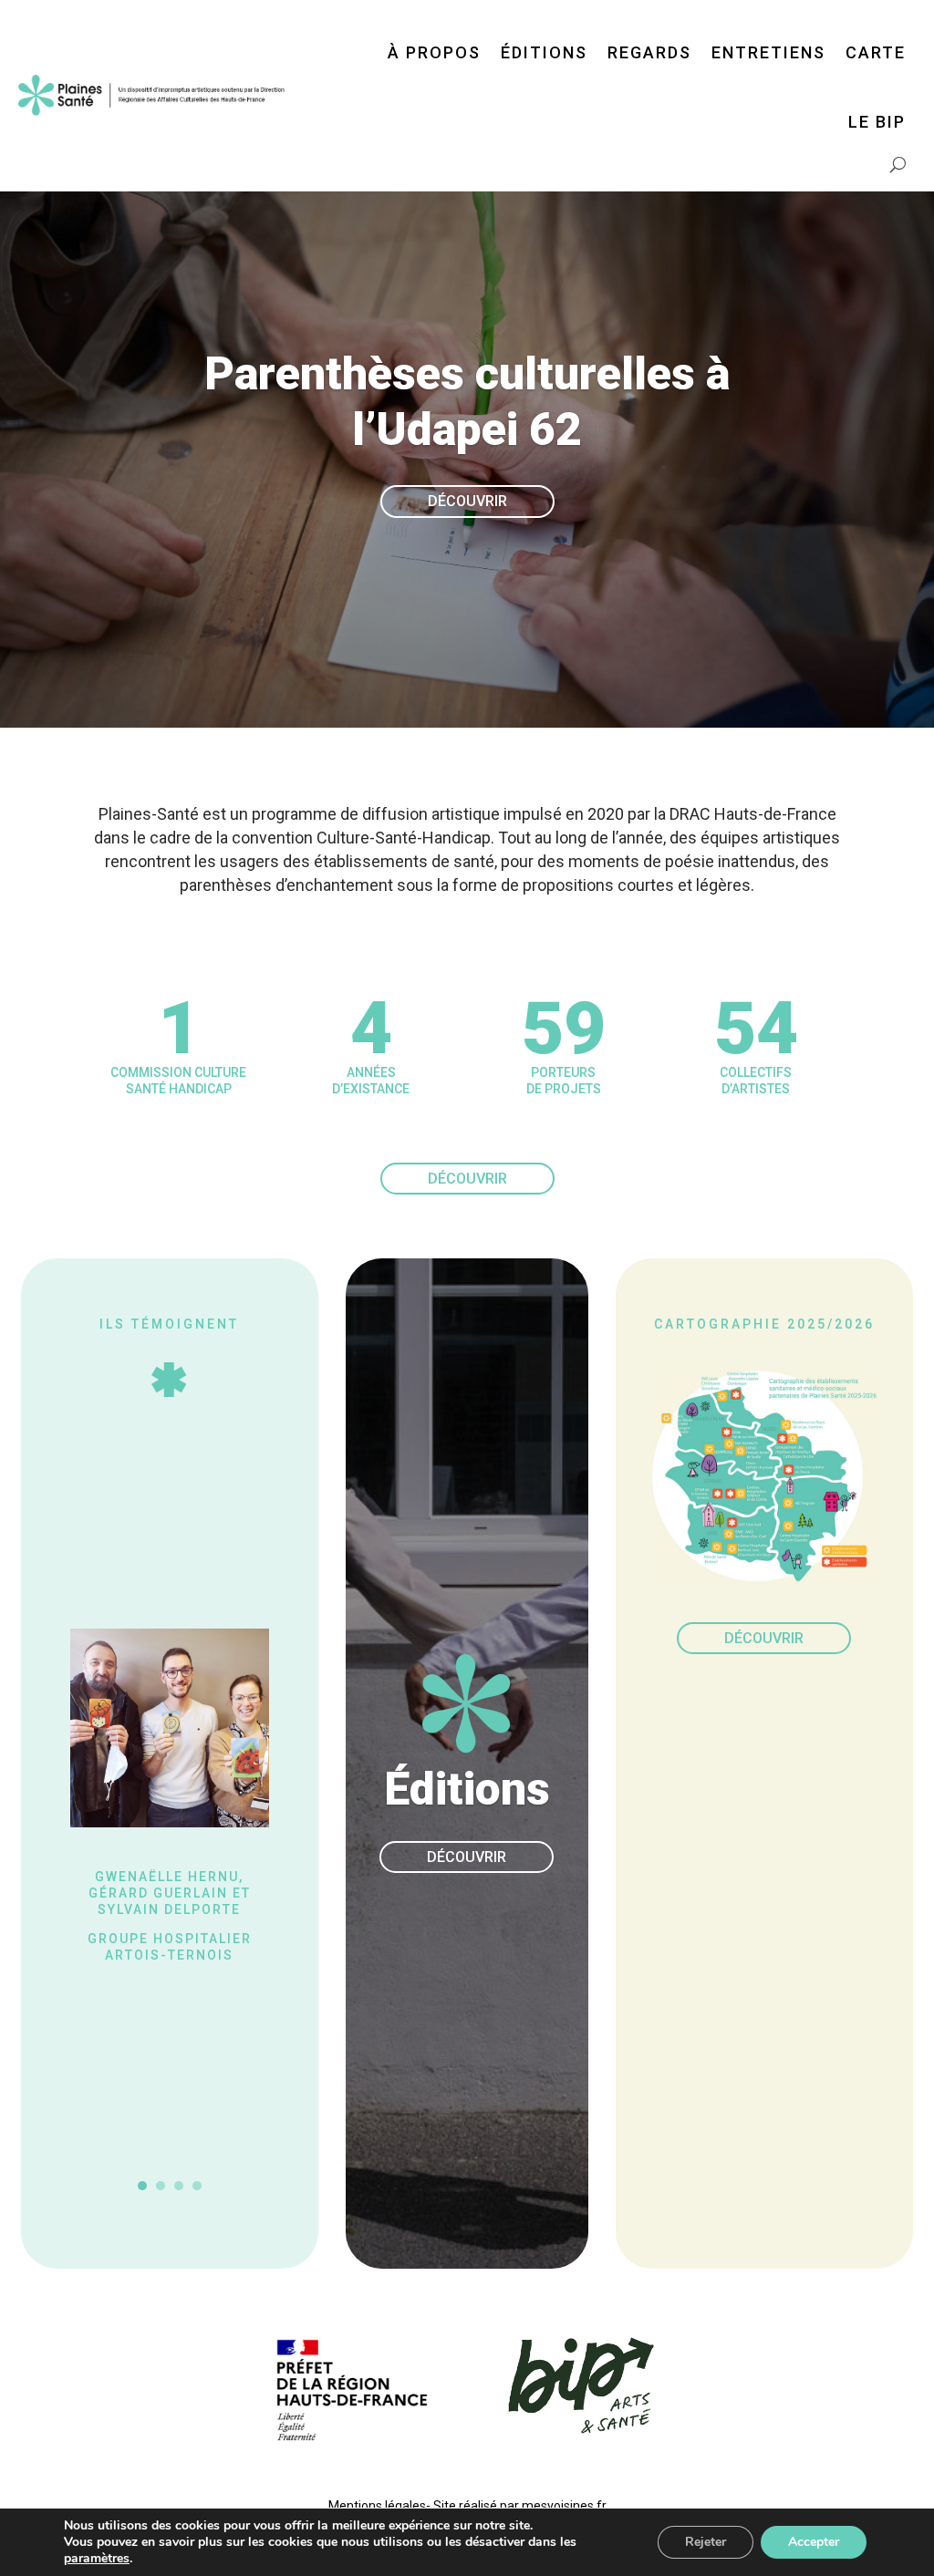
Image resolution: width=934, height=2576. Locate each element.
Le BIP (877, 122)
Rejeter (706, 2542)
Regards (649, 52)
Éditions (544, 52)
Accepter (814, 2542)
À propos (434, 52)
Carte (876, 52)
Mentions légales (377, 2506)
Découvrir (467, 501)
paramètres (97, 2559)
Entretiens (768, 52)
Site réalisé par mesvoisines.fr (520, 2506)
